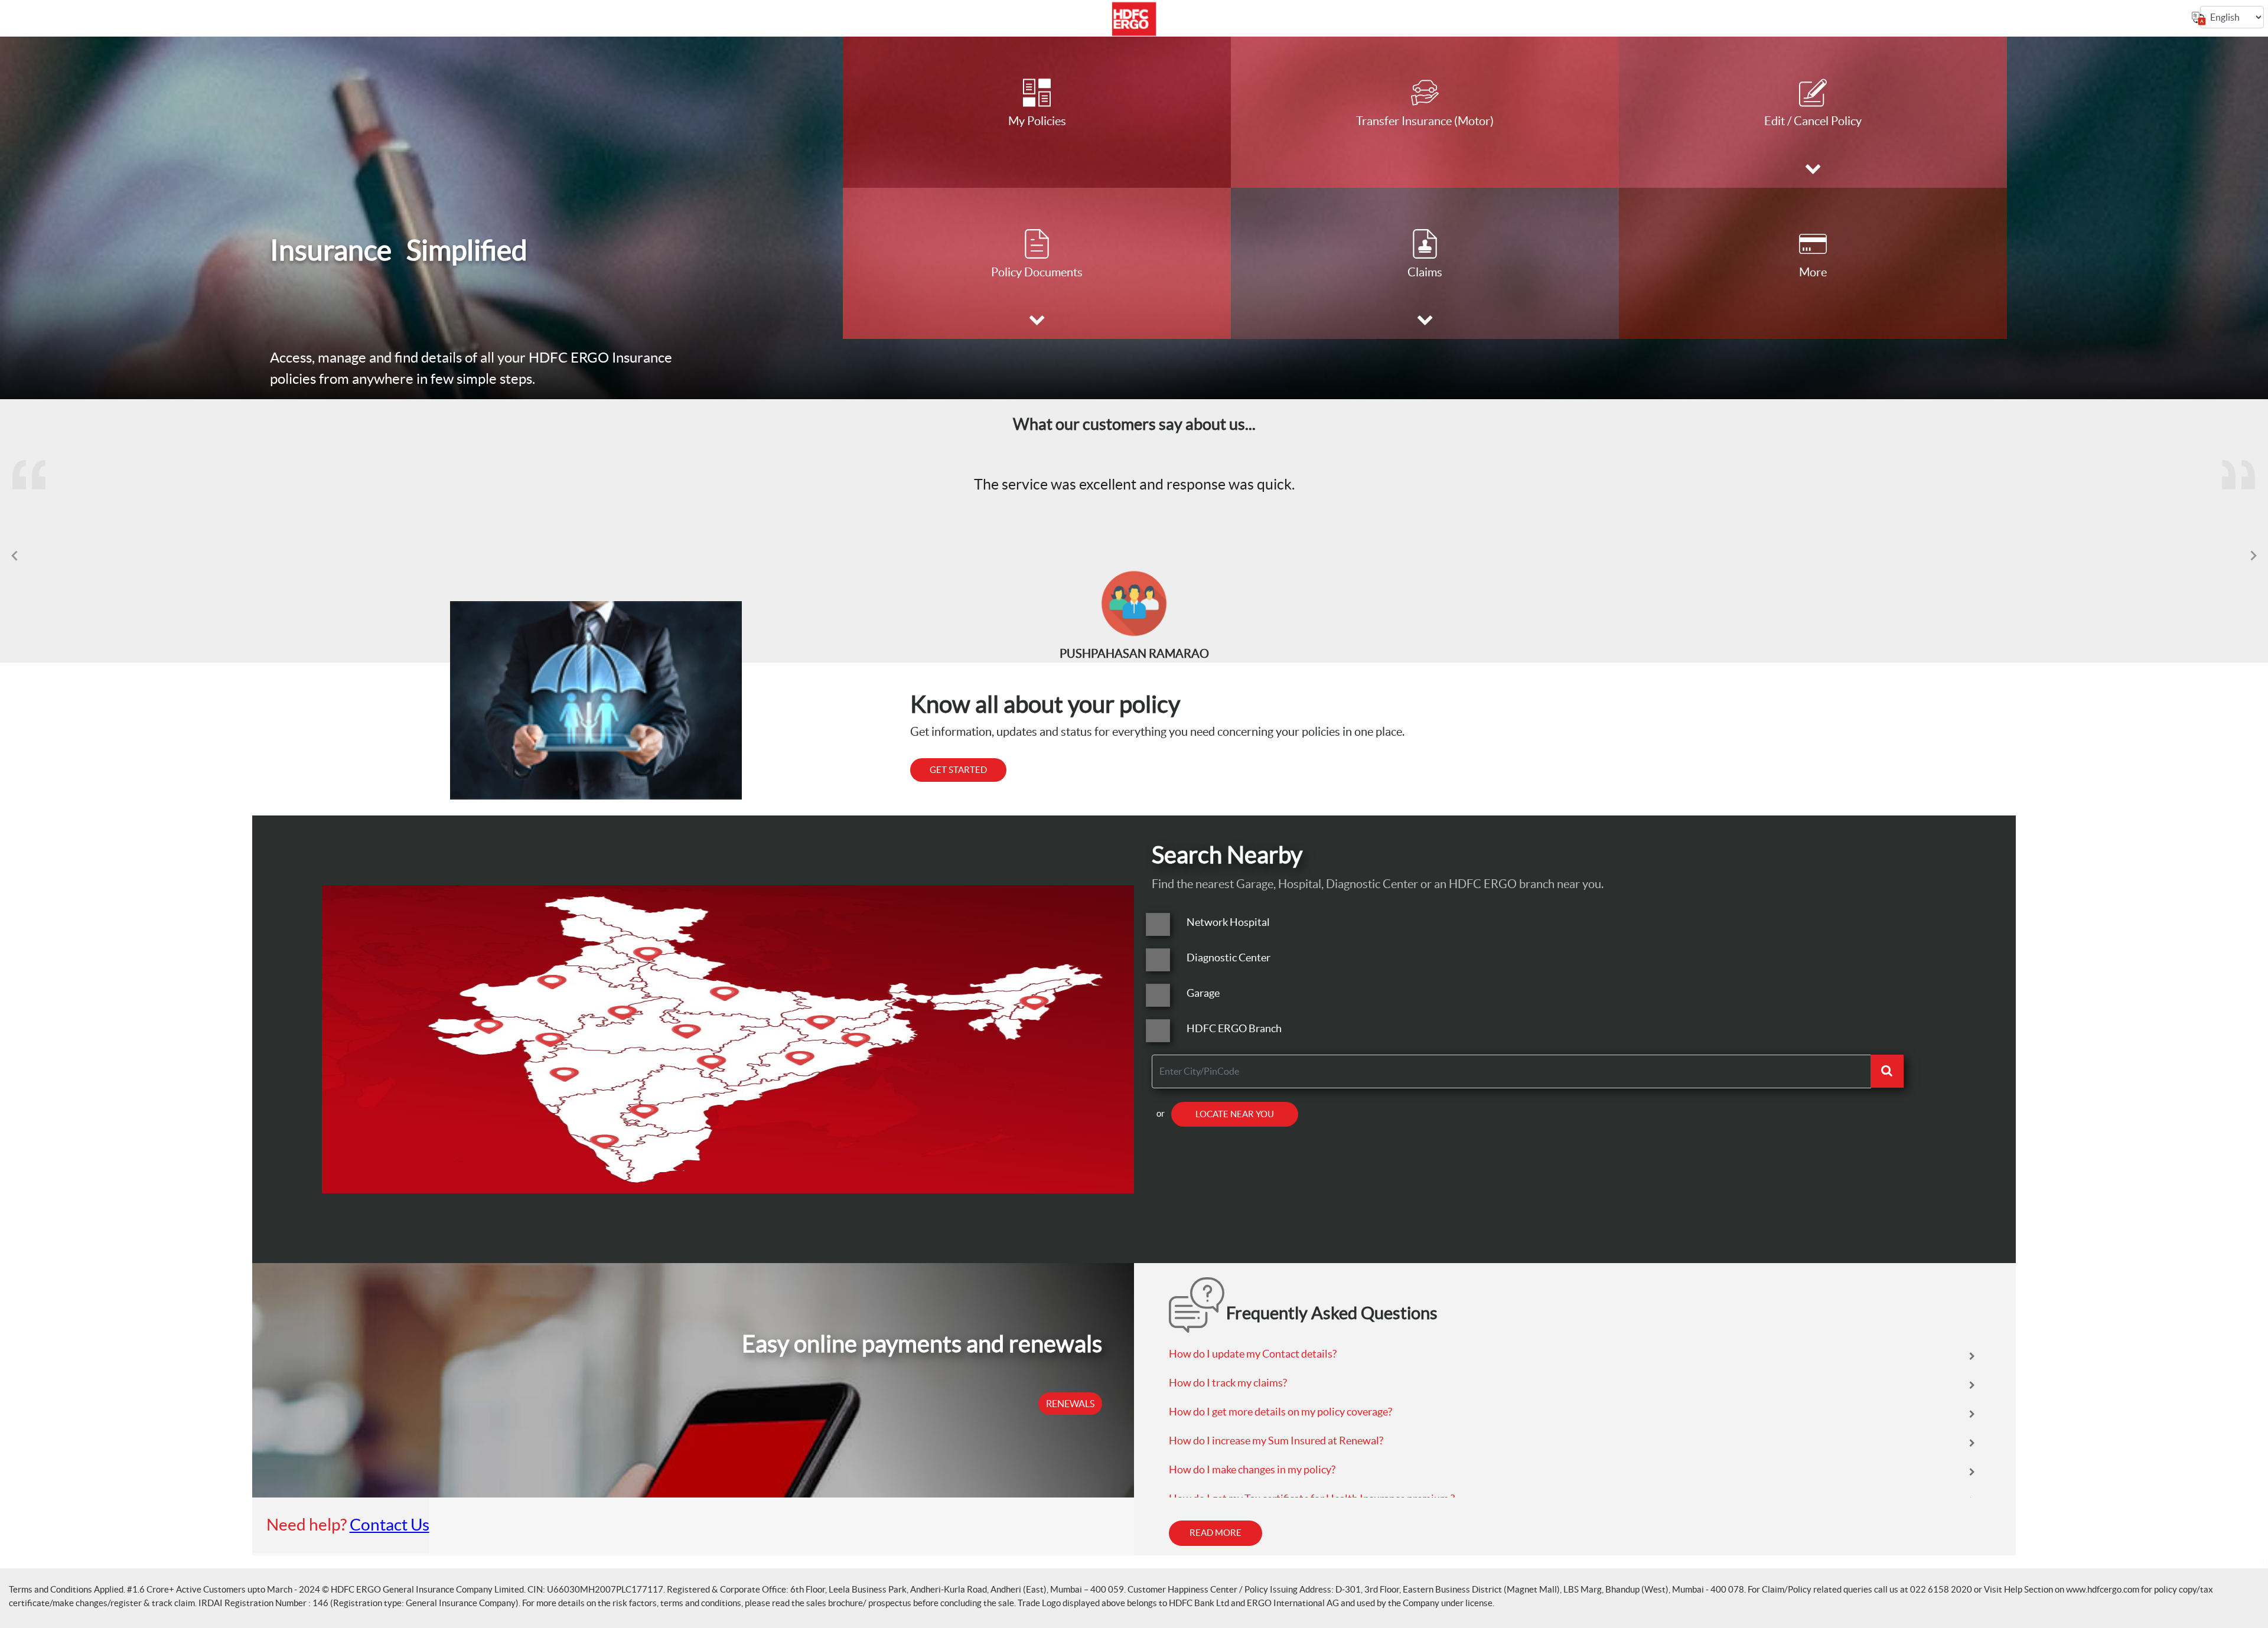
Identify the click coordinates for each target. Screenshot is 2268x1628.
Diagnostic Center (1228, 957)
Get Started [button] (958, 770)
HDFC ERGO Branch (1234, 1028)
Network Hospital (1228, 922)
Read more (1216, 1533)
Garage (1203, 993)
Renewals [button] (1070, 1404)
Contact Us (390, 1525)
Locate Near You (1235, 1114)
